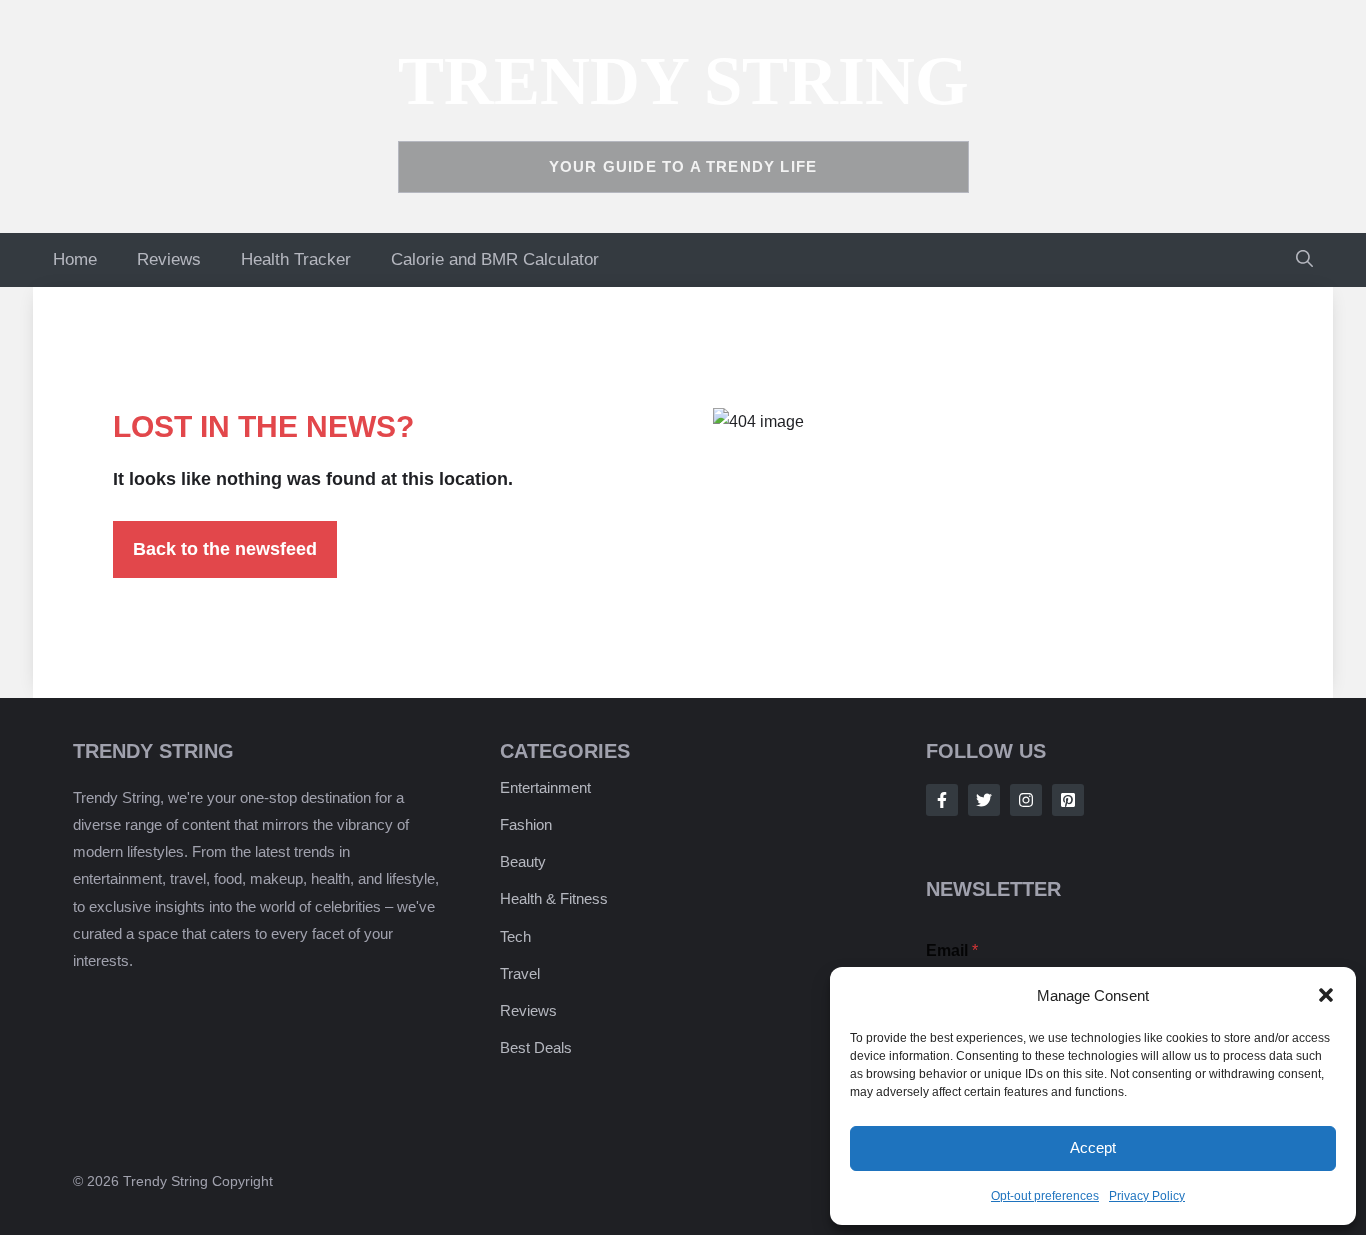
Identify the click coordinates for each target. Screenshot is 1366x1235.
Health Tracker (296, 259)
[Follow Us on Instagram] (1026, 800)
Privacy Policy (1147, 1196)
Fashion (526, 824)
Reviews (169, 259)
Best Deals (536, 1047)
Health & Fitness (554, 898)
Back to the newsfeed (225, 549)
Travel (520, 973)
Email (952, 950)
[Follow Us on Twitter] (984, 800)
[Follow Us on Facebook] (942, 800)
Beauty (523, 861)
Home (75, 259)
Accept (1093, 1147)
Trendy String (683, 81)
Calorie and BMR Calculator (495, 259)
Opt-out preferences (1045, 1196)
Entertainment (545, 787)
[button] (1326, 995)
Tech (515, 936)
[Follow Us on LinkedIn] (1068, 800)
